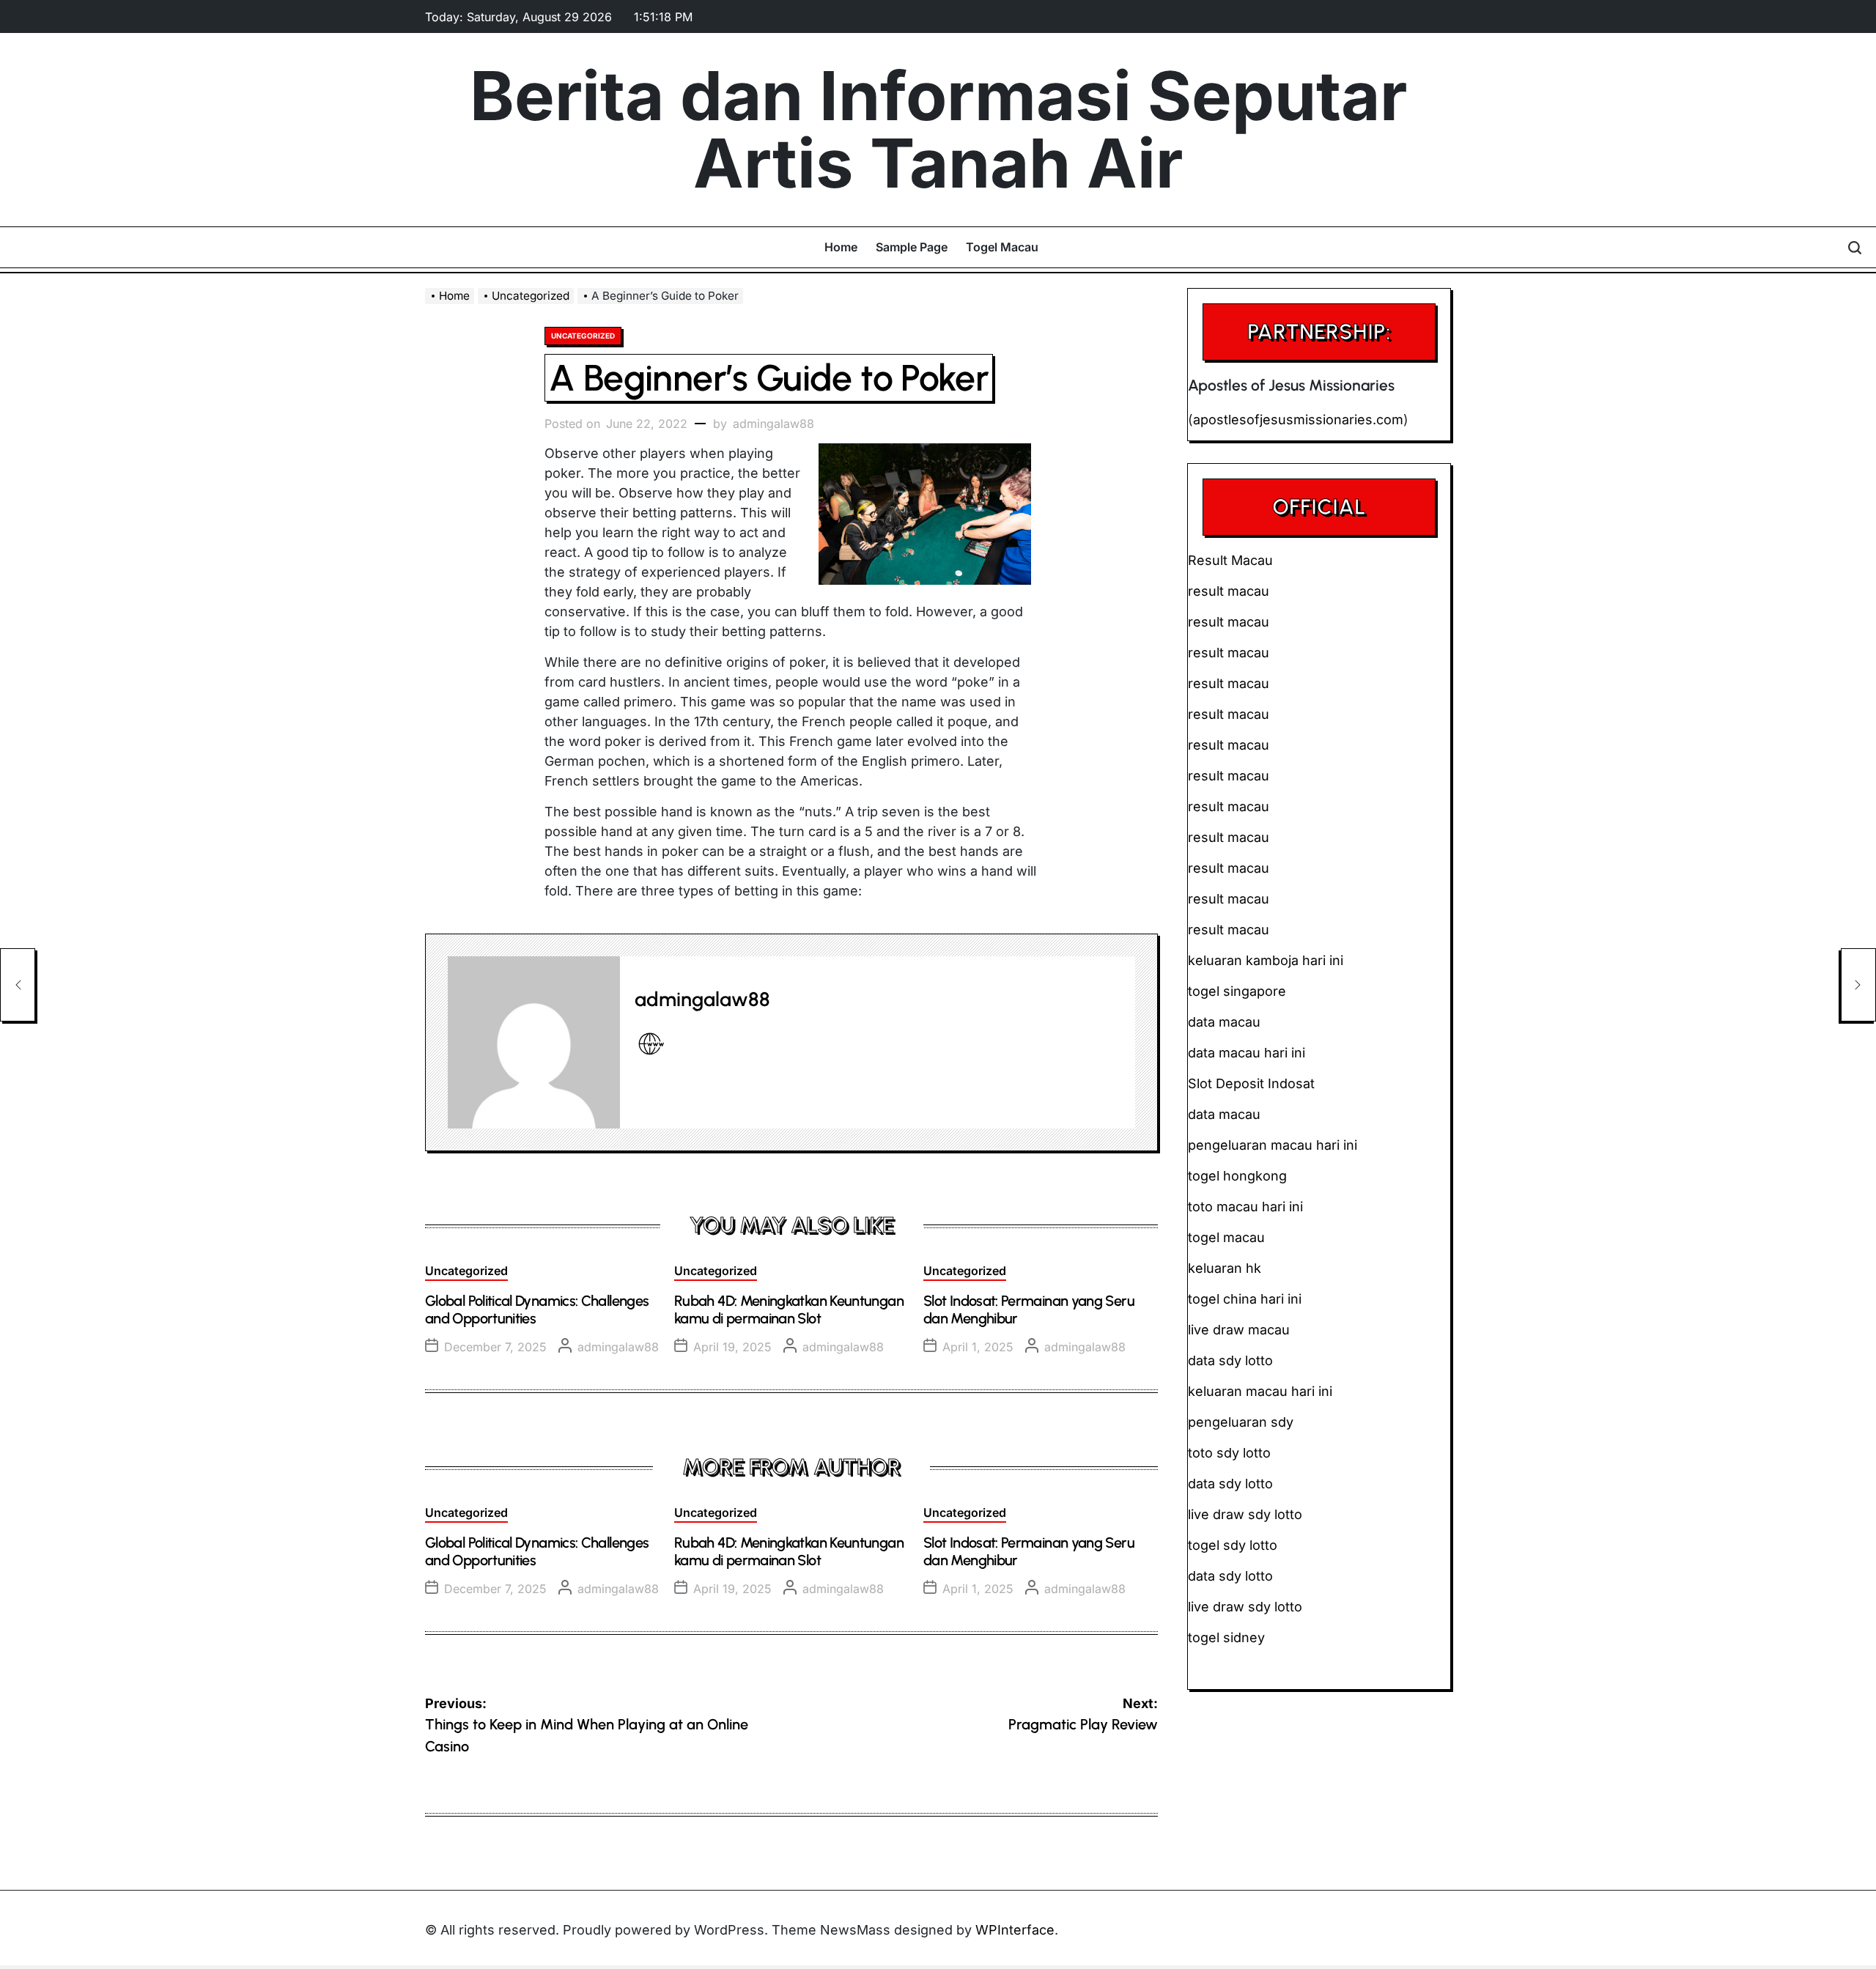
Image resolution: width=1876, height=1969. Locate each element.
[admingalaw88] (534, 1042)
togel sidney (1226, 1637)
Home (841, 247)
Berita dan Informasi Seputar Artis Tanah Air (938, 130)
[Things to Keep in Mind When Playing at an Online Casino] (18, 985)
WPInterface (1015, 1930)
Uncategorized (583, 336)
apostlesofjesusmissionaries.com (1298, 420)
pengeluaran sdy (1241, 1422)
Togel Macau (1002, 247)
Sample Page (912, 247)
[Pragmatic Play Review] (1858, 985)
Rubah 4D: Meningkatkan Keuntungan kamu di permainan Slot (789, 1309)
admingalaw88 (773, 424)
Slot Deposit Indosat (1251, 1083)
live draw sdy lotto (1245, 1607)
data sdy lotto (1230, 1576)
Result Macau (1230, 560)
